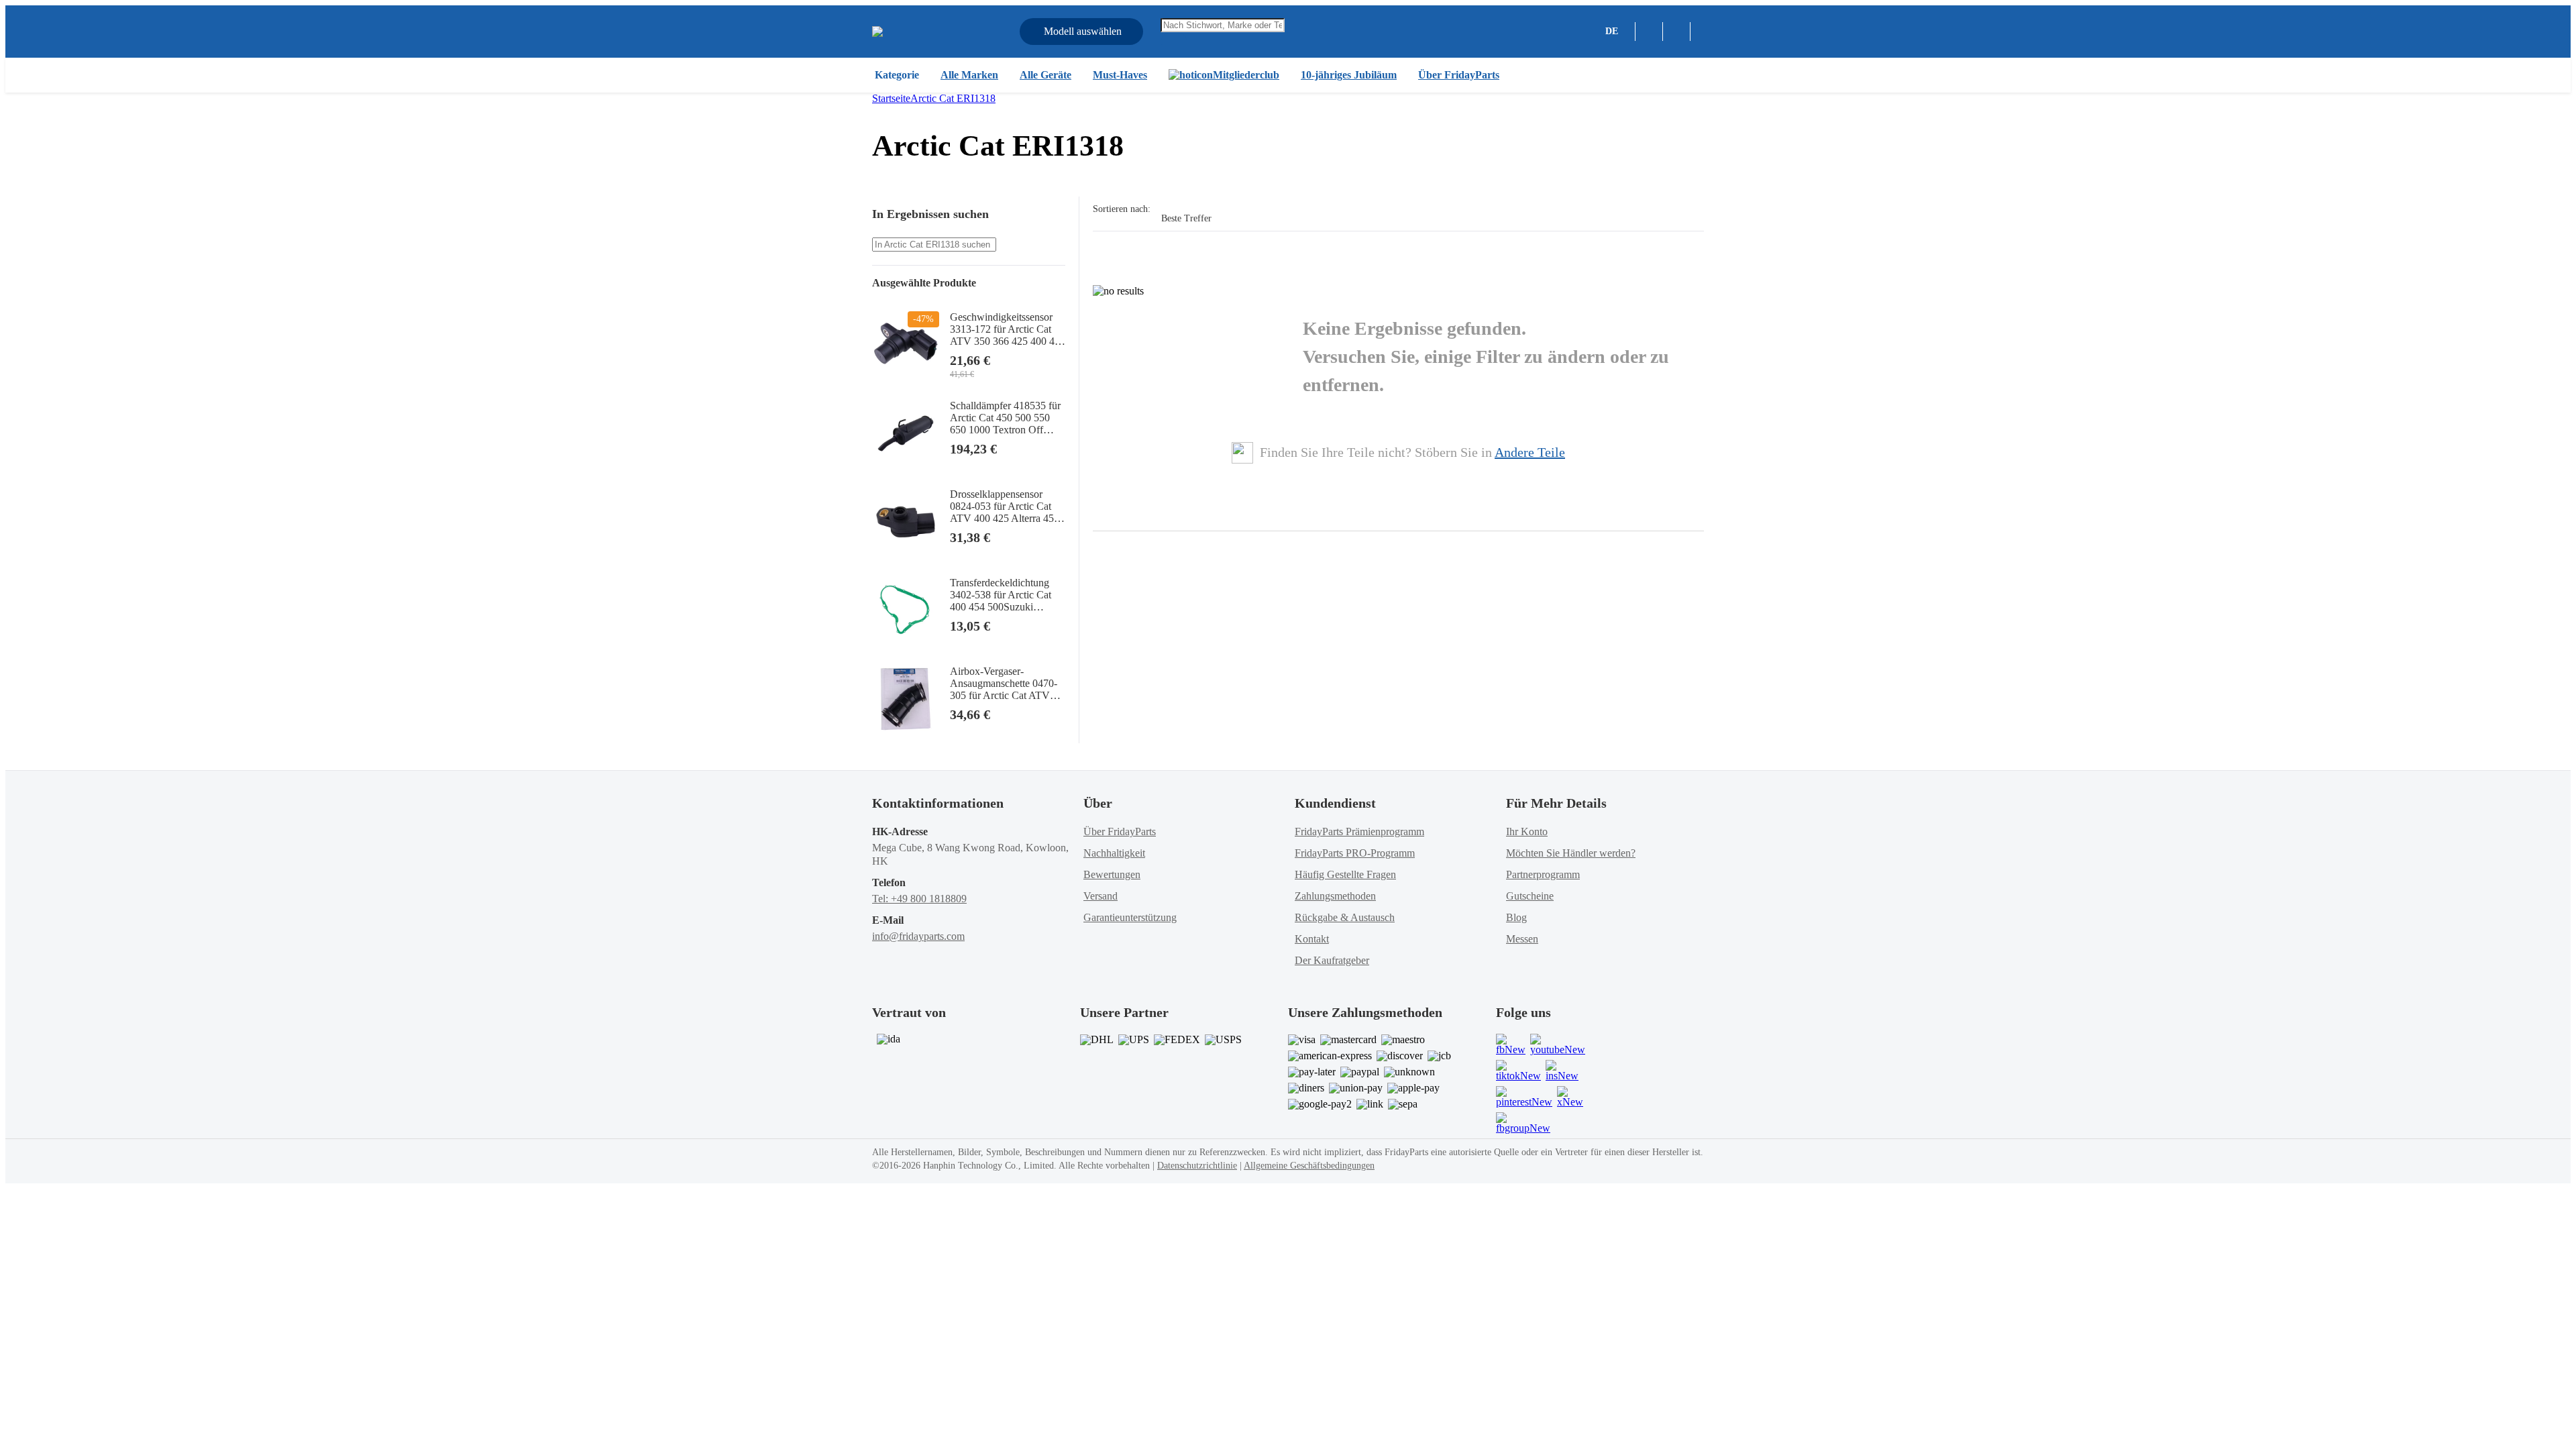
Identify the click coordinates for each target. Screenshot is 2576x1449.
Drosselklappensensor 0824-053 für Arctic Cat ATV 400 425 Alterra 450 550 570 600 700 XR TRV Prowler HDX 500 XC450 (1007, 506)
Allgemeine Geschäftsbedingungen (1309, 1166)
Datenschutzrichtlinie (1197, 1166)
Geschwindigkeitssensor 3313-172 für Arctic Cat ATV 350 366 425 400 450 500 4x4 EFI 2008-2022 (1008, 329)
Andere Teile (1530, 452)
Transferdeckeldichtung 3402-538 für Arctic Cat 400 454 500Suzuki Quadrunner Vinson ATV (1004, 595)
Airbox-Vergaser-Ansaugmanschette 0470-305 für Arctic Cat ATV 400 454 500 (1004, 684)
